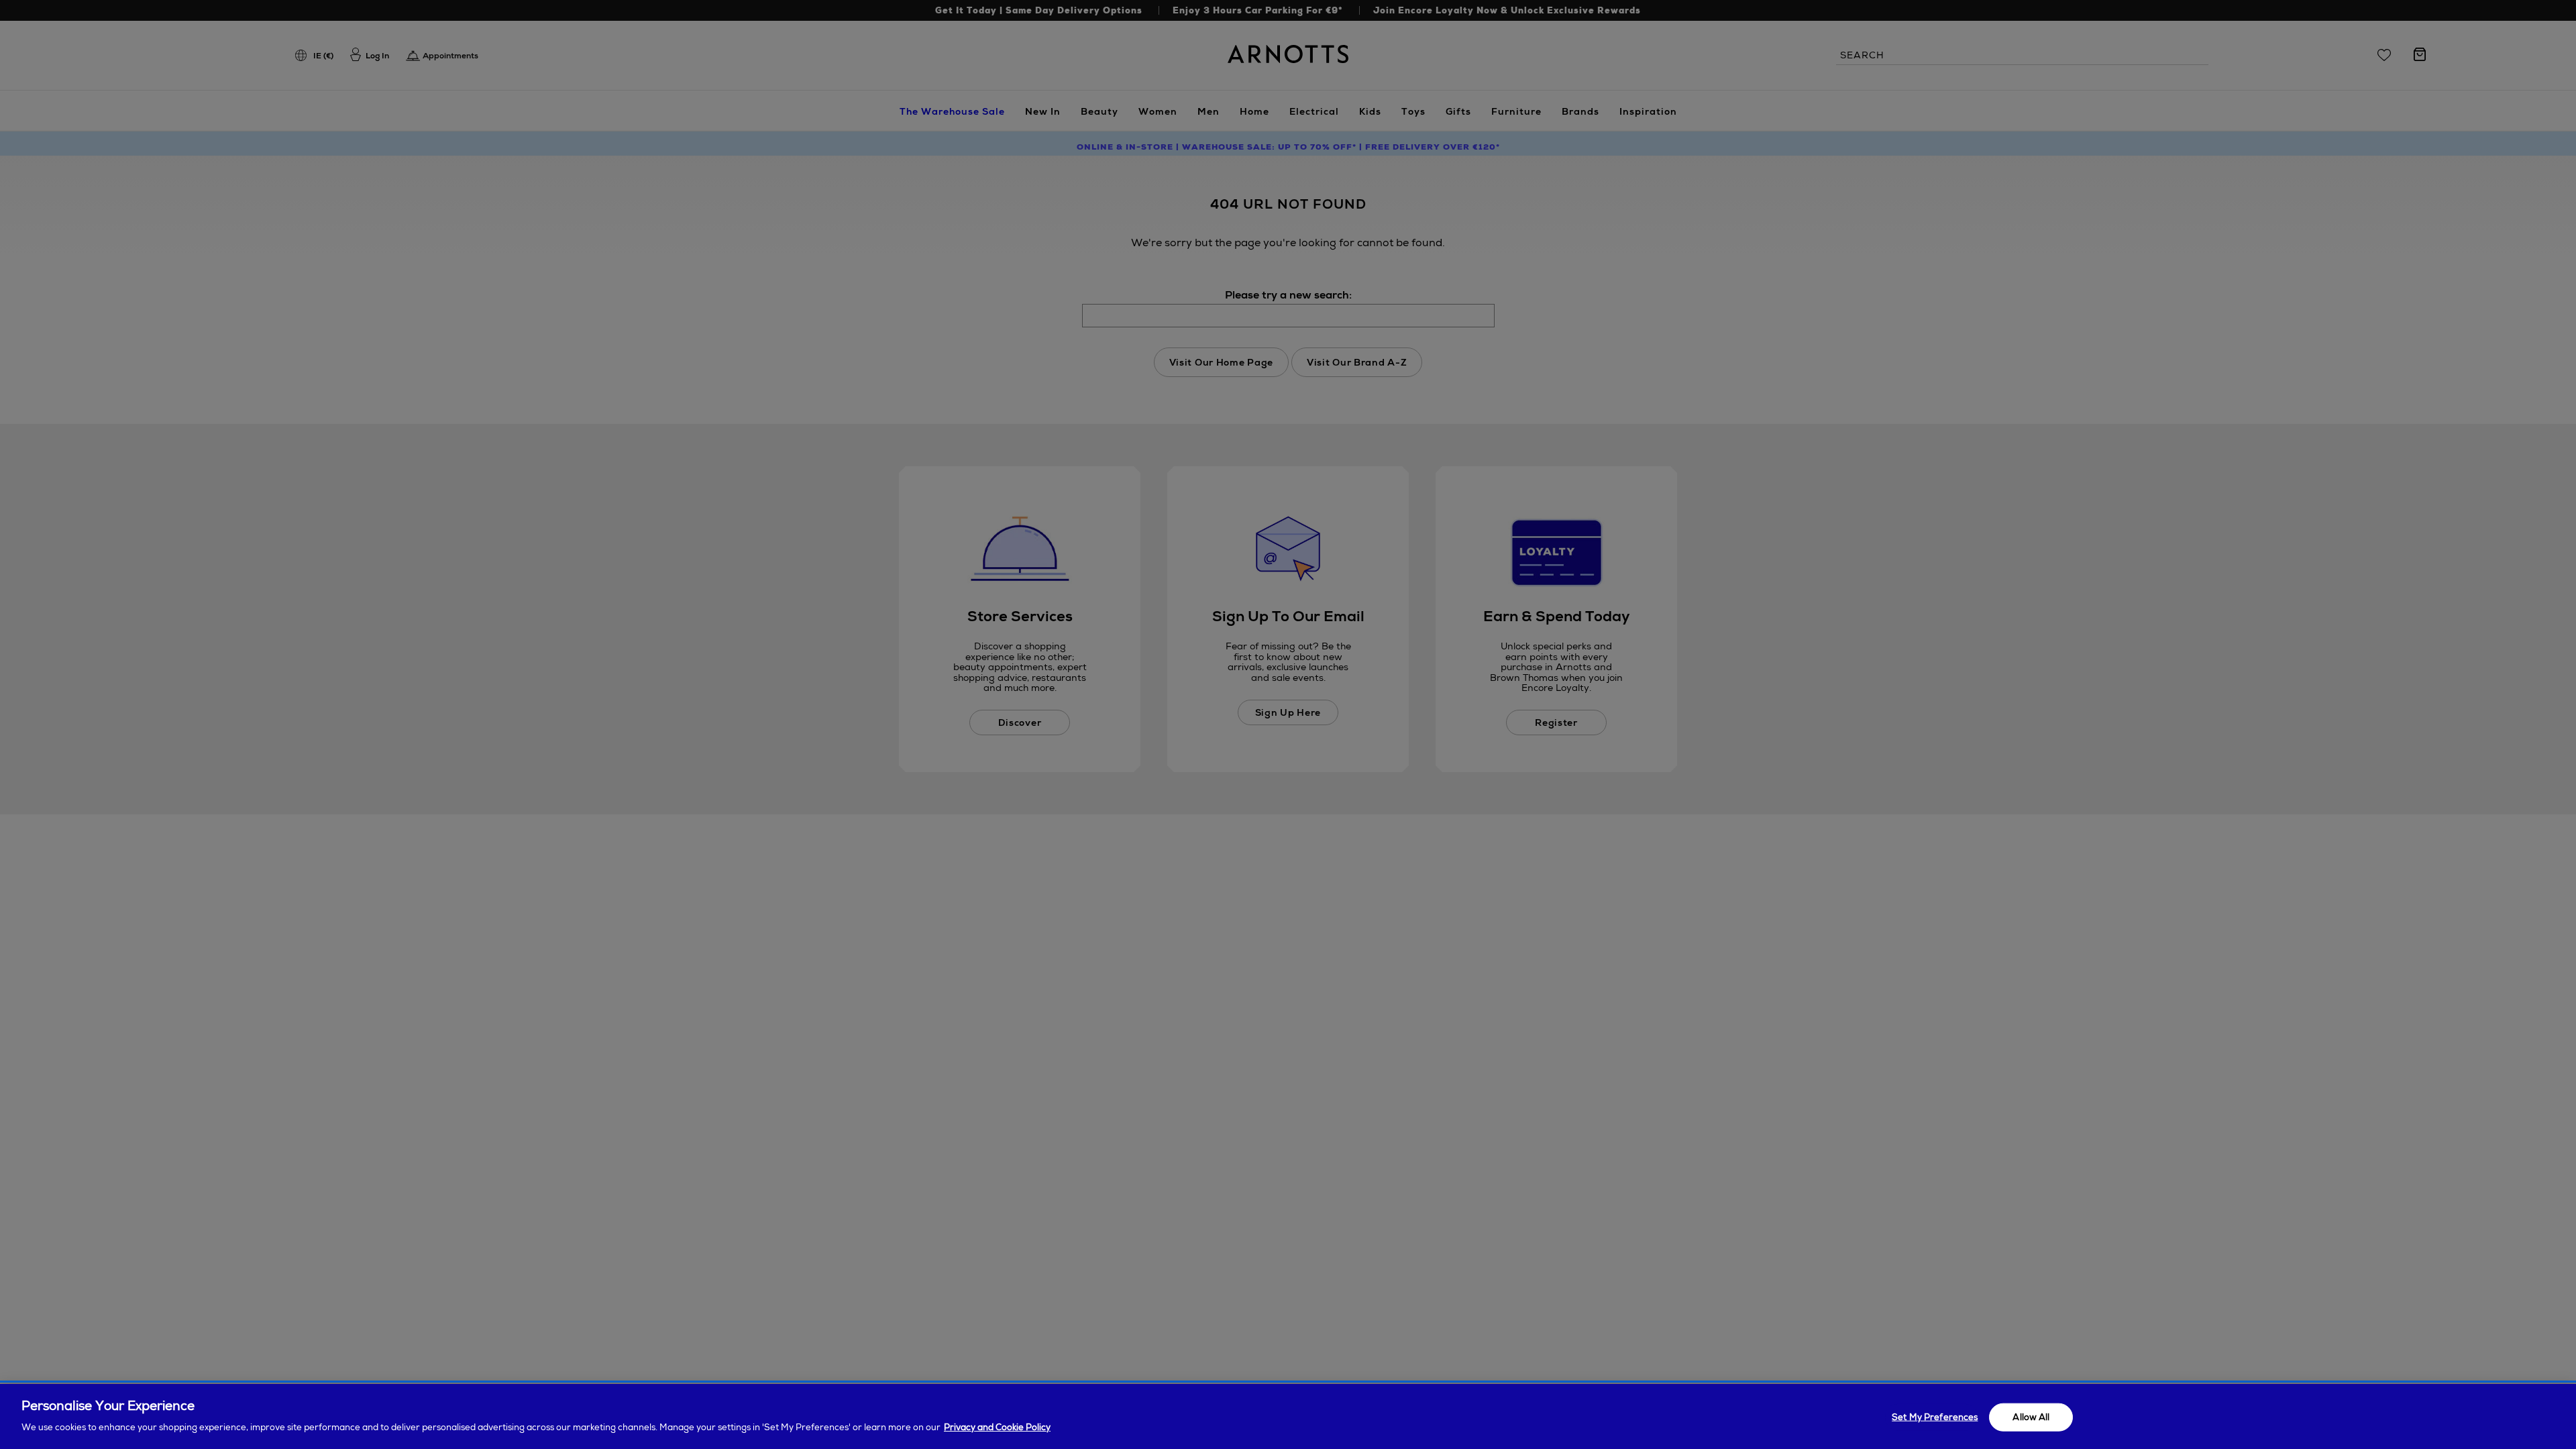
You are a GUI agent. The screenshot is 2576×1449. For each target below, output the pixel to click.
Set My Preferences (1935, 1417)
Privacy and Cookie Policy (997, 1427)
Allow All (2031, 1417)
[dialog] (1288, 1416)
